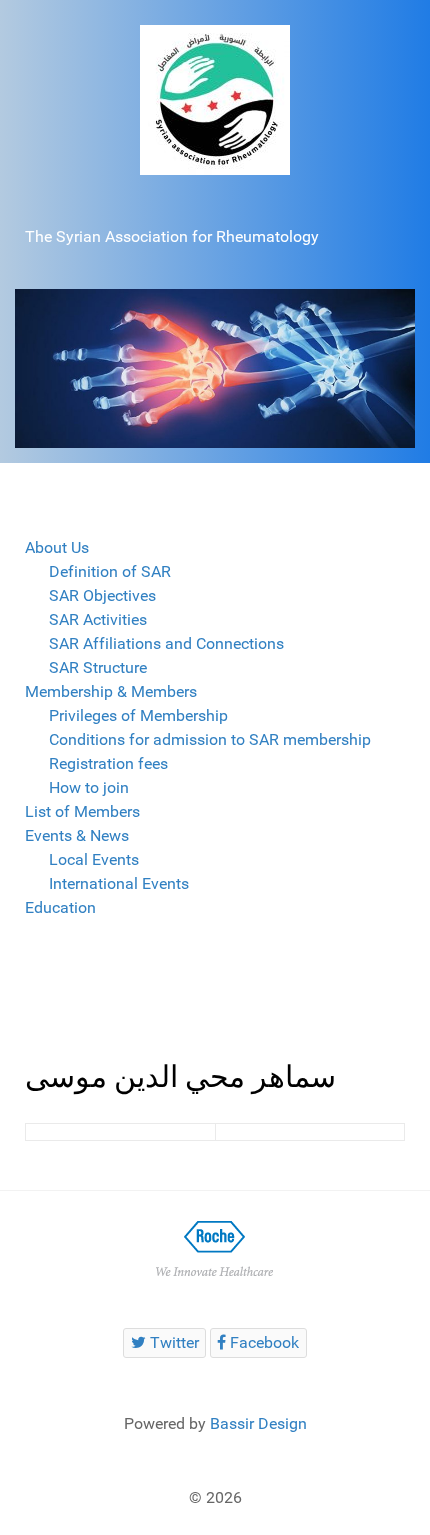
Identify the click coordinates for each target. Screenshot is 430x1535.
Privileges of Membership (138, 715)
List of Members (82, 811)
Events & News (77, 835)
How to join (89, 787)
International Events (119, 883)
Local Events (94, 859)
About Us (57, 547)
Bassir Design (258, 1423)
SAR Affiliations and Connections (166, 643)
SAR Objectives (102, 595)
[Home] (215, 98)
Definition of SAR (110, 571)
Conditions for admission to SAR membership (210, 739)
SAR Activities (98, 619)
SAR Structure (98, 667)
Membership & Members (111, 691)
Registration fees (108, 763)
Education (60, 907)
